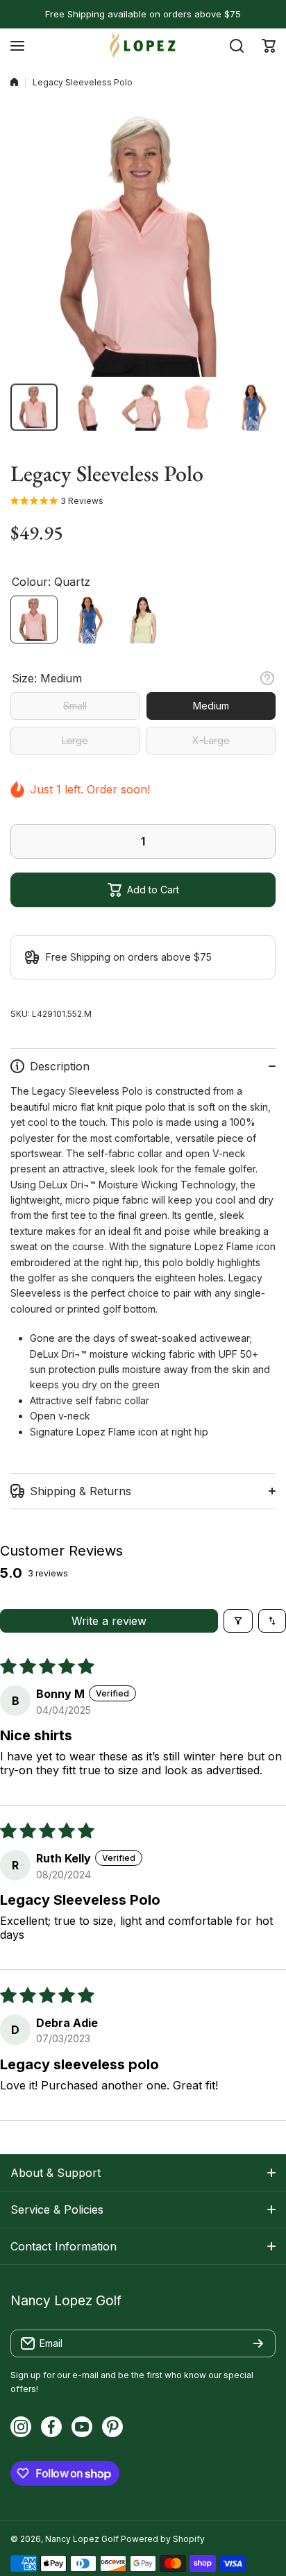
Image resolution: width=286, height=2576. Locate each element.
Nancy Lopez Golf (82, 2539)
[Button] (267, 678)
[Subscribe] (258, 2343)
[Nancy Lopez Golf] (143, 45)
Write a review (109, 1621)
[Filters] (238, 1621)
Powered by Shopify (163, 2539)
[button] (269, 46)
